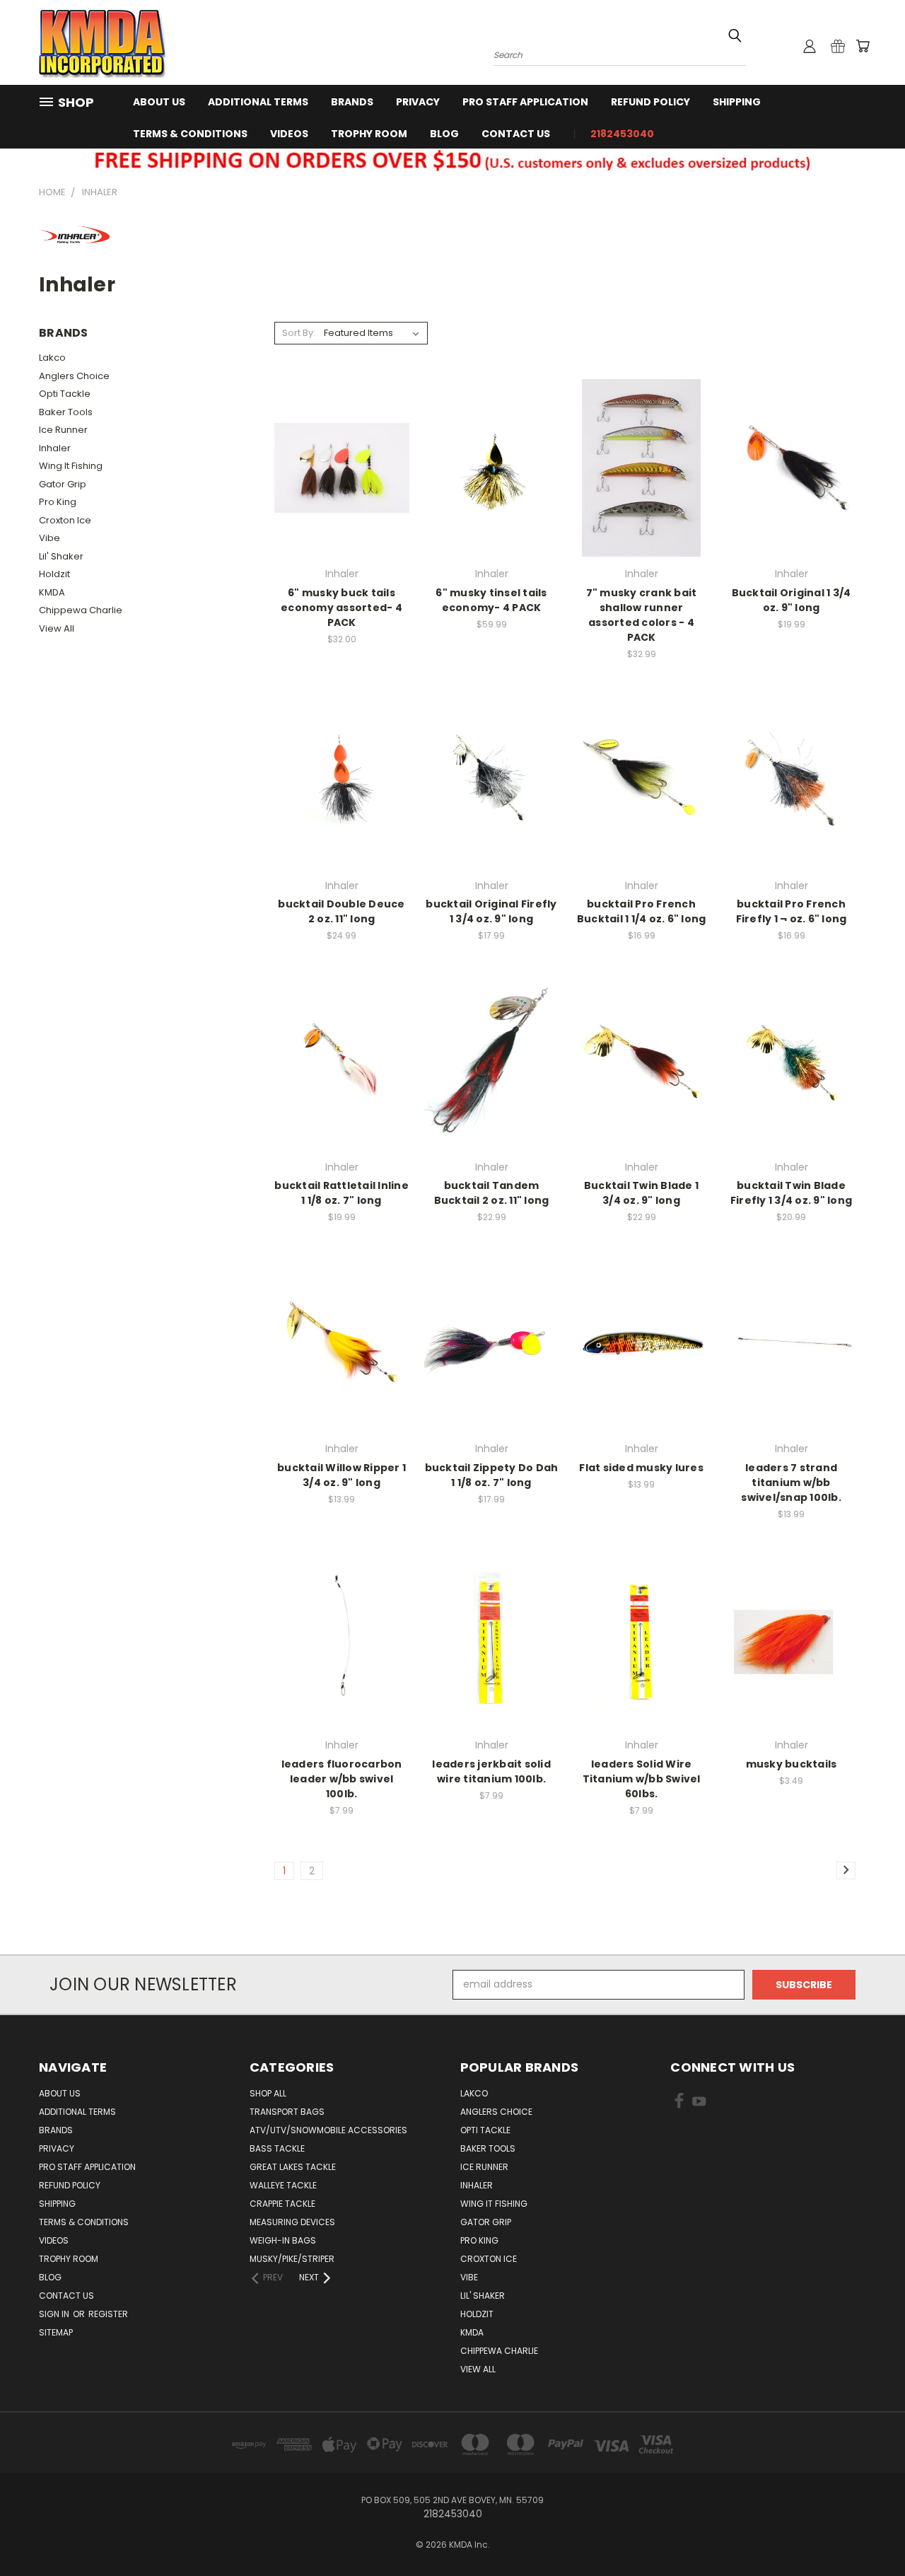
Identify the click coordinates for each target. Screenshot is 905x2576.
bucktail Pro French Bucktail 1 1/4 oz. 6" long (642, 911)
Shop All (268, 2093)
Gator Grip (63, 484)
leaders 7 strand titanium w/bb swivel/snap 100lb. (791, 1483)
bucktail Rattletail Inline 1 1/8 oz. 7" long (341, 1193)
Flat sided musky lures (641, 1468)
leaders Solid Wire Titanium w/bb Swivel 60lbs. (642, 1779)
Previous (868, 2532)
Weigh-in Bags (283, 2240)
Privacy (418, 102)
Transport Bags (287, 2112)
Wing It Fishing (71, 466)
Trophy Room (369, 134)
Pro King (58, 502)
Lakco (52, 358)
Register (108, 2314)
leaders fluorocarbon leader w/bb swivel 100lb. (342, 1779)
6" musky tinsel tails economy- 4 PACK (491, 600)
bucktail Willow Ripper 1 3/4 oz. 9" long (341, 1475)
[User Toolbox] (810, 46)
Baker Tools (66, 412)
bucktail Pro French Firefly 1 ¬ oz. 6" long (792, 911)
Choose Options (792, 493)
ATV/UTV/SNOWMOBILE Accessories (328, 2130)
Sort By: (299, 333)
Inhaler (55, 448)
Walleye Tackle (283, 2185)
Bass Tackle (277, 2148)
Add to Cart (342, 493)
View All (57, 628)
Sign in (55, 2314)
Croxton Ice (65, 520)
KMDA (52, 592)
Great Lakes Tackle (293, 2167)
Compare (337, 466)
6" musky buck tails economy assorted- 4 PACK (341, 608)
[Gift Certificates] (838, 46)
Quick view (341, 439)
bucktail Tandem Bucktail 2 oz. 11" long (492, 1193)
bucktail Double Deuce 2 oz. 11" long (341, 911)
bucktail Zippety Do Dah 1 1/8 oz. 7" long (492, 1475)
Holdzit (54, 574)
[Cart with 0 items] (863, 46)
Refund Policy (650, 102)
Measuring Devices (292, 2222)
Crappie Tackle (282, 2204)
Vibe (49, 538)
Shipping (737, 102)
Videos (289, 134)
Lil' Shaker (61, 556)
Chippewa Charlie (81, 610)
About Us (159, 102)
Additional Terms (258, 102)
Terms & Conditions (190, 134)
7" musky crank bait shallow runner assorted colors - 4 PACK (642, 615)
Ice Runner (63, 430)
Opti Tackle (65, 394)
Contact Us (516, 134)
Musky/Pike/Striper (292, 2259)
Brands (352, 102)
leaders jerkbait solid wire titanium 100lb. (491, 1771)
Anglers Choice (74, 376)
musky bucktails (792, 1764)
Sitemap (56, 2332)
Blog (444, 134)
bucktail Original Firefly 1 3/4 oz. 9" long (491, 911)
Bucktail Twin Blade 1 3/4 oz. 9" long (641, 1193)
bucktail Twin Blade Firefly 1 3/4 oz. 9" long (791, 1193)
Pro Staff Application (525, 102)
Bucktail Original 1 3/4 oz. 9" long (792, 600)
